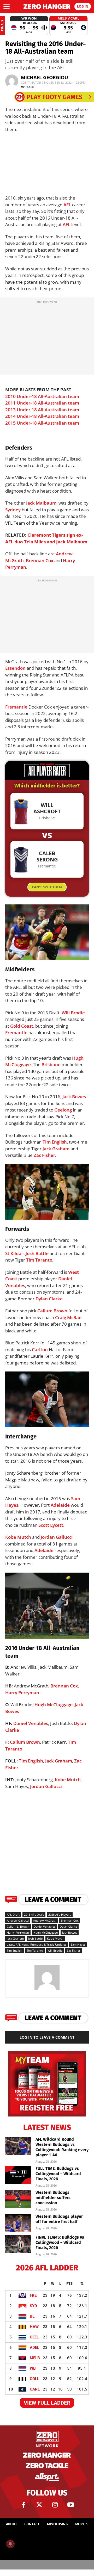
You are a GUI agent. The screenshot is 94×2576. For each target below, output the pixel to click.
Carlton (40, 1349)
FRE (33, 2295)
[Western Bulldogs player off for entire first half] (18, 2223)
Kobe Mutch (18, 1537)
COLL (34, 2379)
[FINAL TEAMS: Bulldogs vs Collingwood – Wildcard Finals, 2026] (18, 2244)
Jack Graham (56, 1149)
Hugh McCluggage (54, 1705)
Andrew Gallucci (18, 1920)
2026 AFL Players (60, 1914)
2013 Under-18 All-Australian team (42, 410)
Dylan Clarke (49, 1299)
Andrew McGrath (45, 1920)
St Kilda (13, 1253)
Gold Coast (22, 1026)
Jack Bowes (74, 1097)
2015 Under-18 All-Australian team (42, 423)
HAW (34, 2327)
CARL (35, 2389)
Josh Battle (37, 1253)
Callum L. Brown (18, 1926)
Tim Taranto (39, 1260)
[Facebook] (23, 2505)
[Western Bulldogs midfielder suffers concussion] (18, 2199)
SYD (33, 2306)
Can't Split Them (47, 887)
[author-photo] (47, 1990)
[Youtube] (70, 2505)
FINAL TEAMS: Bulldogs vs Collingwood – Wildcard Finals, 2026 (60, 2242)
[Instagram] (55, 2505)
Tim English (55, 1142)
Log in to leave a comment (47, 2037)
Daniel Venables (31, 1723)
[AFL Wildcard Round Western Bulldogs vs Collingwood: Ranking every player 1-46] (18, 2146)
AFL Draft (13, 1914)
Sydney (13, 510)
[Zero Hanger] (47, 7)
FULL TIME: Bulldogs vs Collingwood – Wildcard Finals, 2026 (58, 2174)
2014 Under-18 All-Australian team (42, 416)
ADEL (34, 2348)
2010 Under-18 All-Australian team (42, 396)
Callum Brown (52, 1311)
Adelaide (60, 1505)
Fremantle (16, 707)
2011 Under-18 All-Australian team (42, 403)
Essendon (15, 668)
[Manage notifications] (10, 2544)
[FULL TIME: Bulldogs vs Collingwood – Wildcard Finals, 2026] (18, 2175)
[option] (29, 25)
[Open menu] (7, 7)
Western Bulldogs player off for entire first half (59, 2219)
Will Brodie (73, 1013)
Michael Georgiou (45, 77)
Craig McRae (68, 1317)
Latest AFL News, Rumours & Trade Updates (37, 1944)
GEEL (34, 2337)
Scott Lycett (51, 1525)
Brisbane (51, 1064)
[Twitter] (39, 2505)
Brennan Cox (40, 560)
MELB (35, 2358)
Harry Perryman (22, 1693)
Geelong (63, 1110)
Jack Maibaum (41, 503)
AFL (67, 205)
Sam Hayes (78, 1944)
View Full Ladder (47, 2403)
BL (32, 2316)
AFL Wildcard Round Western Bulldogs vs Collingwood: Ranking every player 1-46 (62, 2147)
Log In (83, 6)
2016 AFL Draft (34, 1914)
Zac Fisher (44, 1155)
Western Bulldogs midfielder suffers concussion (53, 2198)
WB (33, 2368)
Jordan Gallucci (57, 1537)
